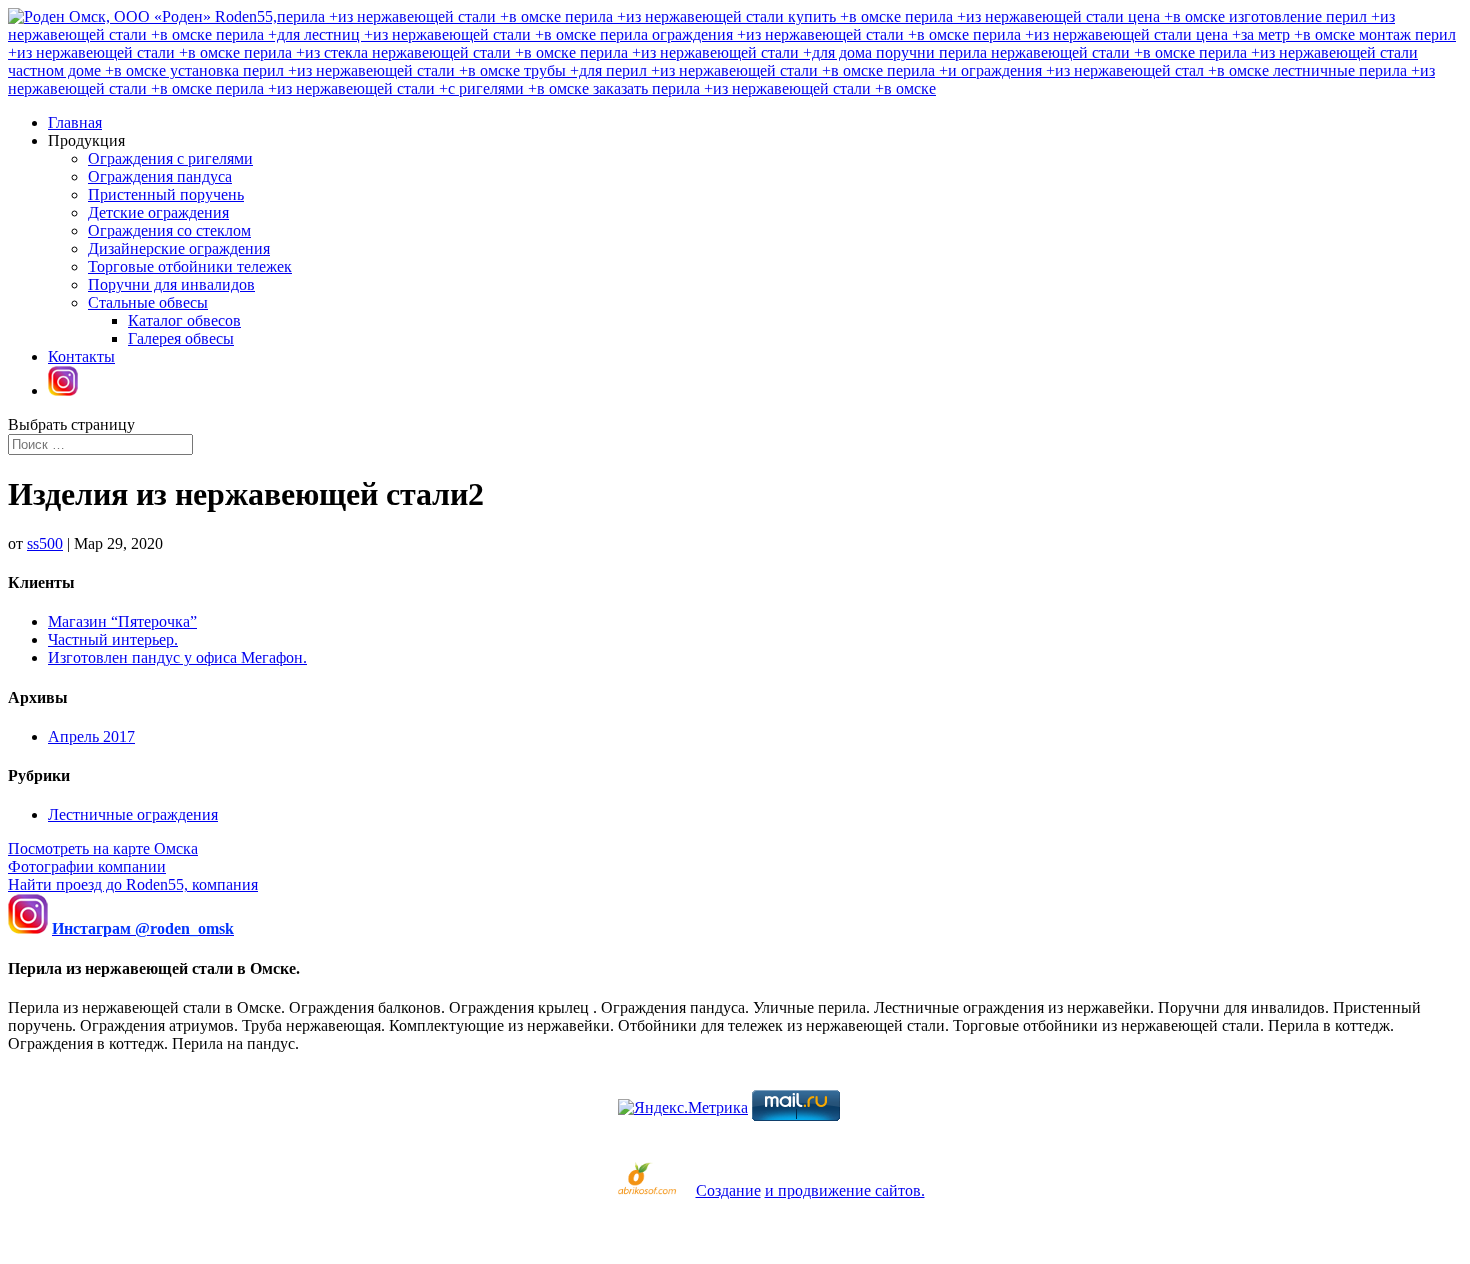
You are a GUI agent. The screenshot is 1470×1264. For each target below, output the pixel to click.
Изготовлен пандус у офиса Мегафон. (177, 657)
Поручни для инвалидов (171, 284)
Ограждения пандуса (160, 176)
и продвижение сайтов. (845, 1190)
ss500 (45, 543)
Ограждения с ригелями (170, 158)
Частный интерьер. (113, 639)
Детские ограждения (158, 212)
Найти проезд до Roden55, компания (133, 884)
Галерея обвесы (181, 338)
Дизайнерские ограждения (179, 248)
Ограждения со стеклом (169, 230)
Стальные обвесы (148, 302)
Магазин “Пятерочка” (122, 621)
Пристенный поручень (166, 194)
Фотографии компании (87, 866)
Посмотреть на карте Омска (103, 848)
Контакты (81, 356)
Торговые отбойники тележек (190, 266)
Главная (75, 122)
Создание (728, 1190)
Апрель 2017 (91, 736)
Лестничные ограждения (133, 814)
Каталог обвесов (184, 320)
